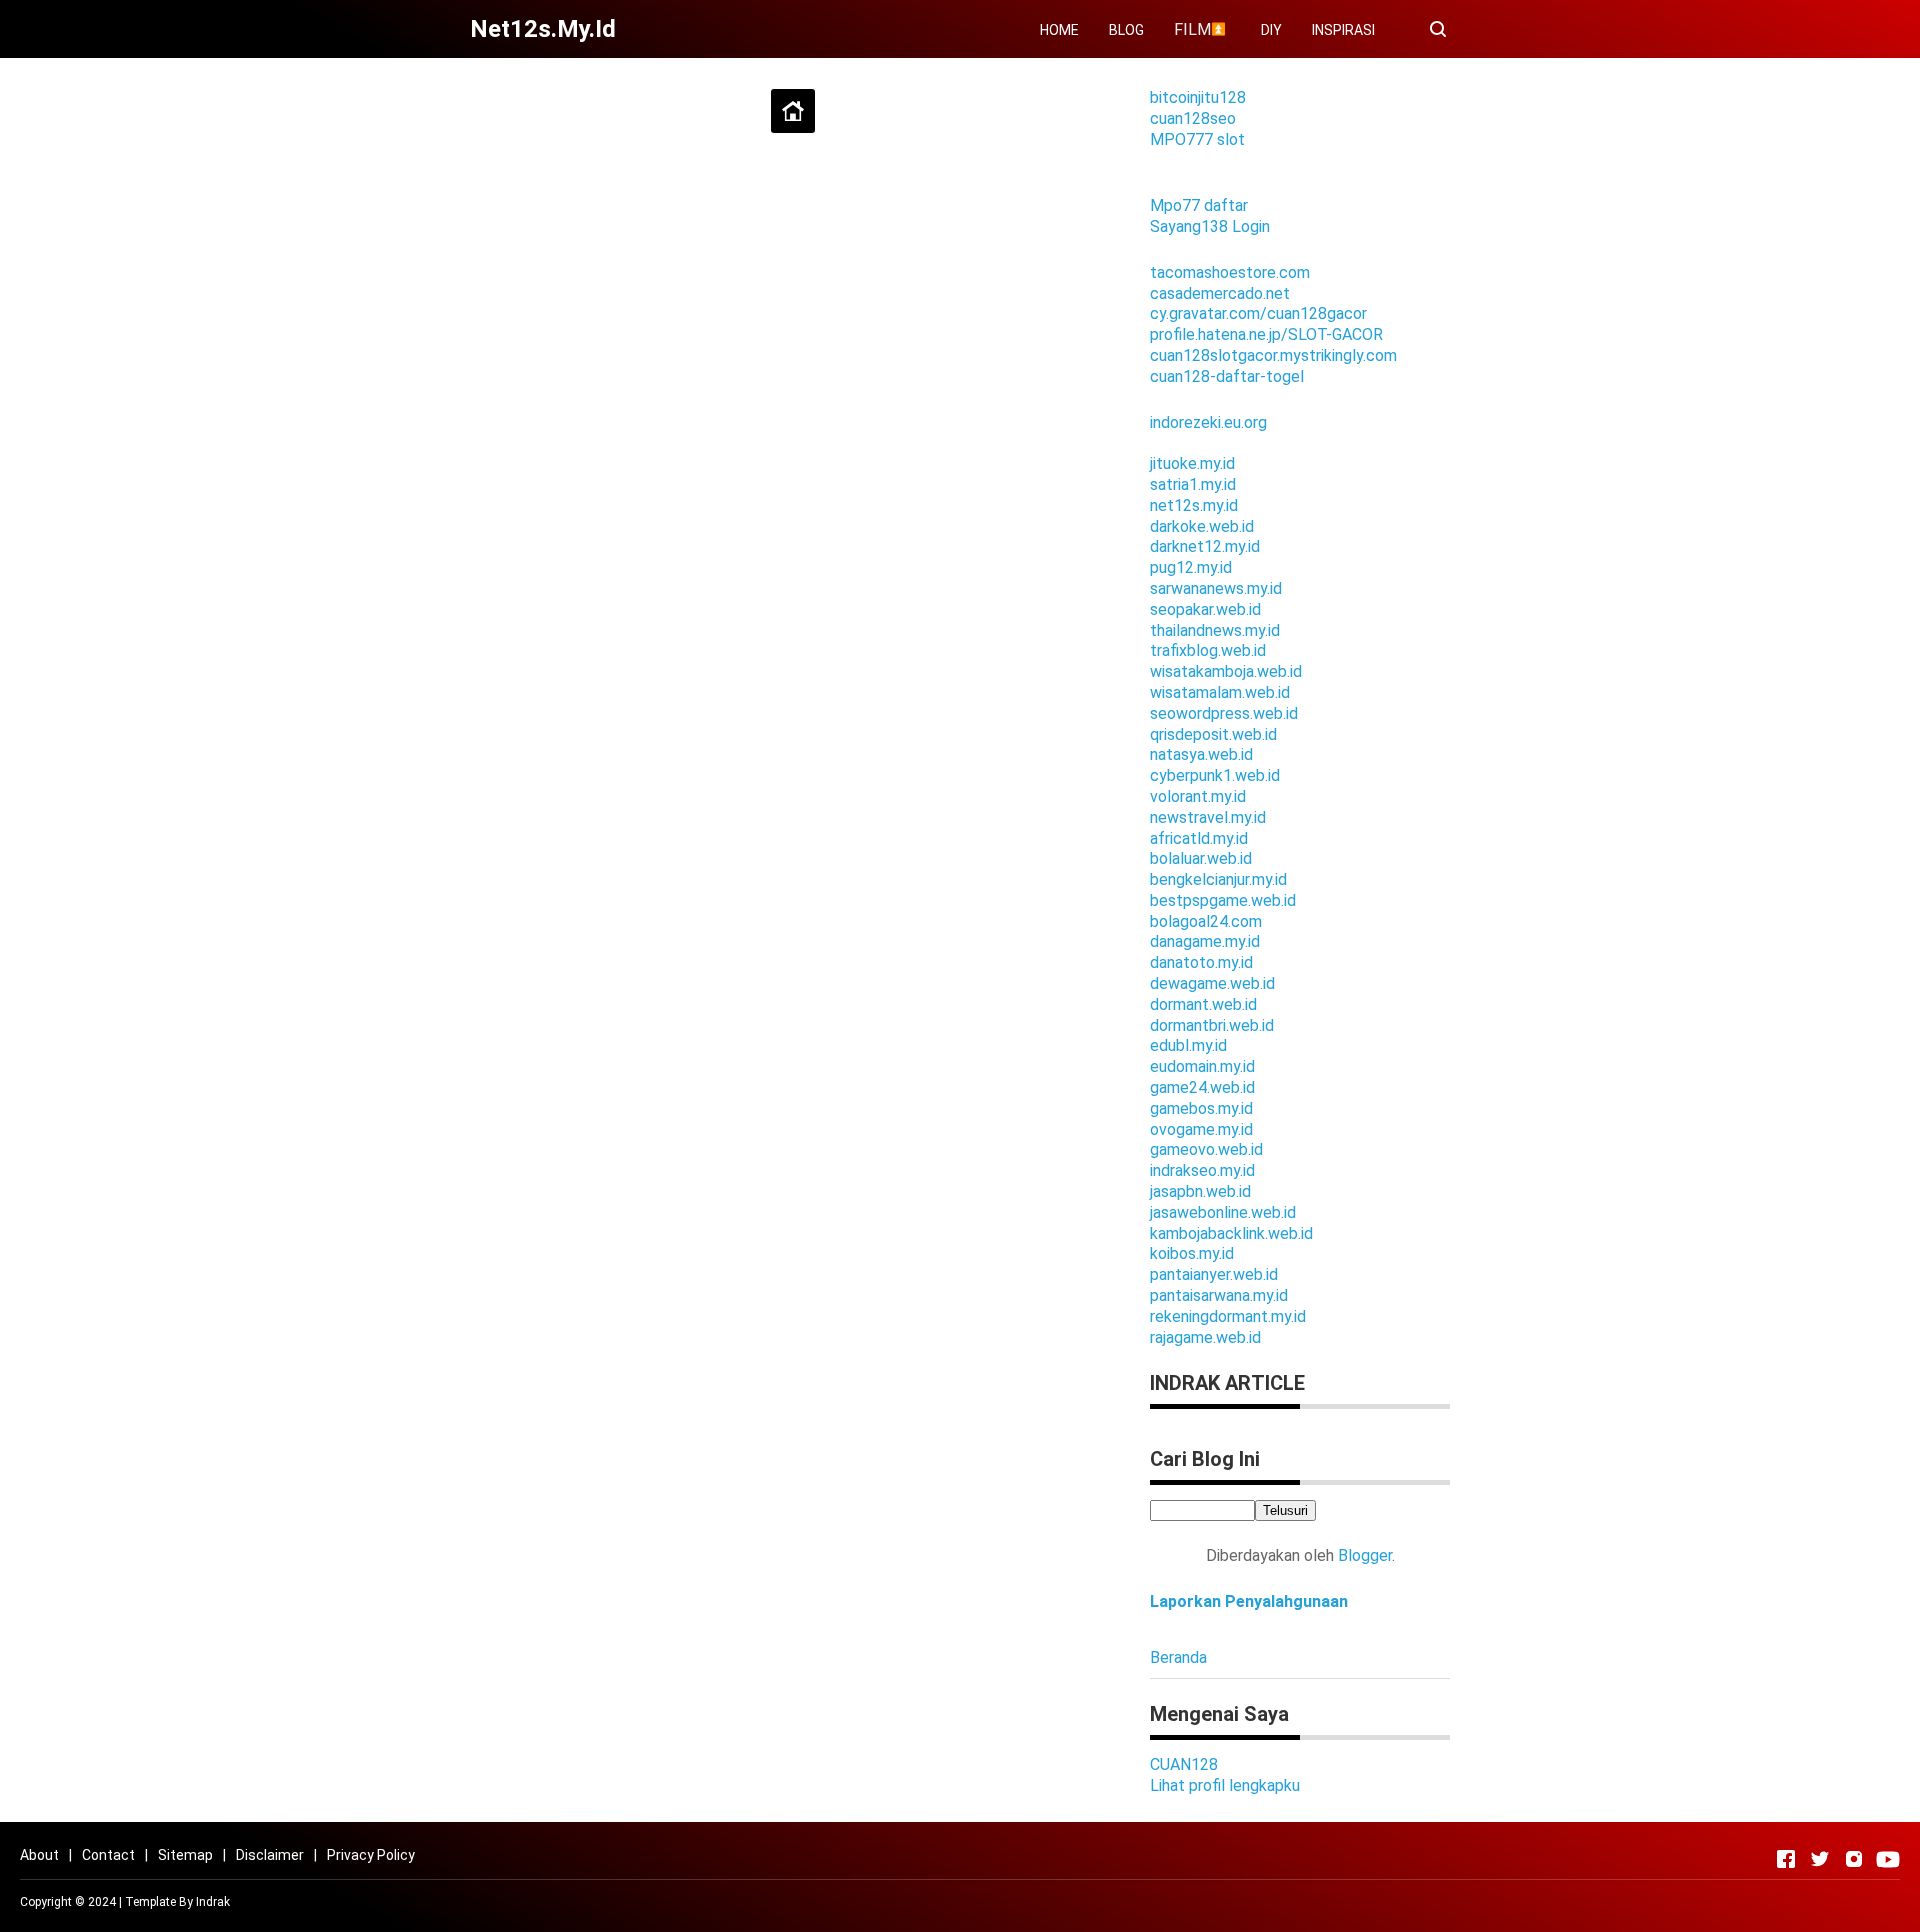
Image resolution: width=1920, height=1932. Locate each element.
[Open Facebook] (1786, 1859)
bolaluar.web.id (1201, 858)
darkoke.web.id (1202, 526)
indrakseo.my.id (1202, 1170)
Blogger (1365, 1555)
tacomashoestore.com (1230, 272)
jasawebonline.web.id (1223, 1212)
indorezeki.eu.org (1208, 422)
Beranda (1178, 1657)
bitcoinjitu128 (1198, 97)
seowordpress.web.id (1224, 713)
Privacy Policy (371, 1855)
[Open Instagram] (1854, 1859)
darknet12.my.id (1205, 546)
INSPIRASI (1343, 30)
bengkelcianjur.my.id (1218, 879)
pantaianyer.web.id (1214, 1274)
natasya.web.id (1201, 754)
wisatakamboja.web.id (1226, 671)
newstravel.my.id (1208, 817)
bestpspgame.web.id (1223, 900)
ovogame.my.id (1201, 1129)
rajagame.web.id (1205, 1337)
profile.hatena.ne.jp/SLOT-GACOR (1266, 334)
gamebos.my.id (1201, 1108)
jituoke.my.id (1192, 463)
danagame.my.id (1205, 941)
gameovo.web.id (1206, 1149)
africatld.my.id (1199, 838)
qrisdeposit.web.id (1213, 734)
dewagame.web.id (1212, 983)
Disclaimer (270, 1855)
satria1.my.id (1193, 484)
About (39, 1855)
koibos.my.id (1192, 1253)
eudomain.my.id (1202, 1066)
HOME (1059, 30)
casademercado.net (1220, 293)
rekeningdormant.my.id (1228, 1316)
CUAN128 (1184, 1764)
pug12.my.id (1191, 567)
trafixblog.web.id (1208, 650)
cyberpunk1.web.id (1215, 775)
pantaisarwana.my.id (1219, 1295)
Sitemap (185, 1855)
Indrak (213, 1902)
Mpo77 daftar (1199, 205)
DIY (1271, 30)
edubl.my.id (1188, 1045)
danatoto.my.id (1201, 962)
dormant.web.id (1203, 1004)
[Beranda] (793, 111)
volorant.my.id (1198, 796)
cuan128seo (1193, 118)
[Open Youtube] (1888, 1859)
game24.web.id (1202, 1087)
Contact (108, 1855)
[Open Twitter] (1820, 1859)
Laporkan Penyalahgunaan (1249, 1601)
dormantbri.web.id (1212, 1025)
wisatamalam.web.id (1220, 692)
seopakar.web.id (1205, 609)
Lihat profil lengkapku (1225, 1785)
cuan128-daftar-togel (1227, 376)
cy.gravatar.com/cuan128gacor (1258, 313)
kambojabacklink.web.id (1231, 1233)
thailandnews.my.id (1215, 630)
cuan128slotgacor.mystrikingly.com (1273, 355)
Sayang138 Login (1210, 226)
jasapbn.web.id (1200, 1191)
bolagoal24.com (1206, 921)
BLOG (1126, 30)
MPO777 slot (1197, 139)
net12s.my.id (1194, 505)
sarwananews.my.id (1216, 588)
